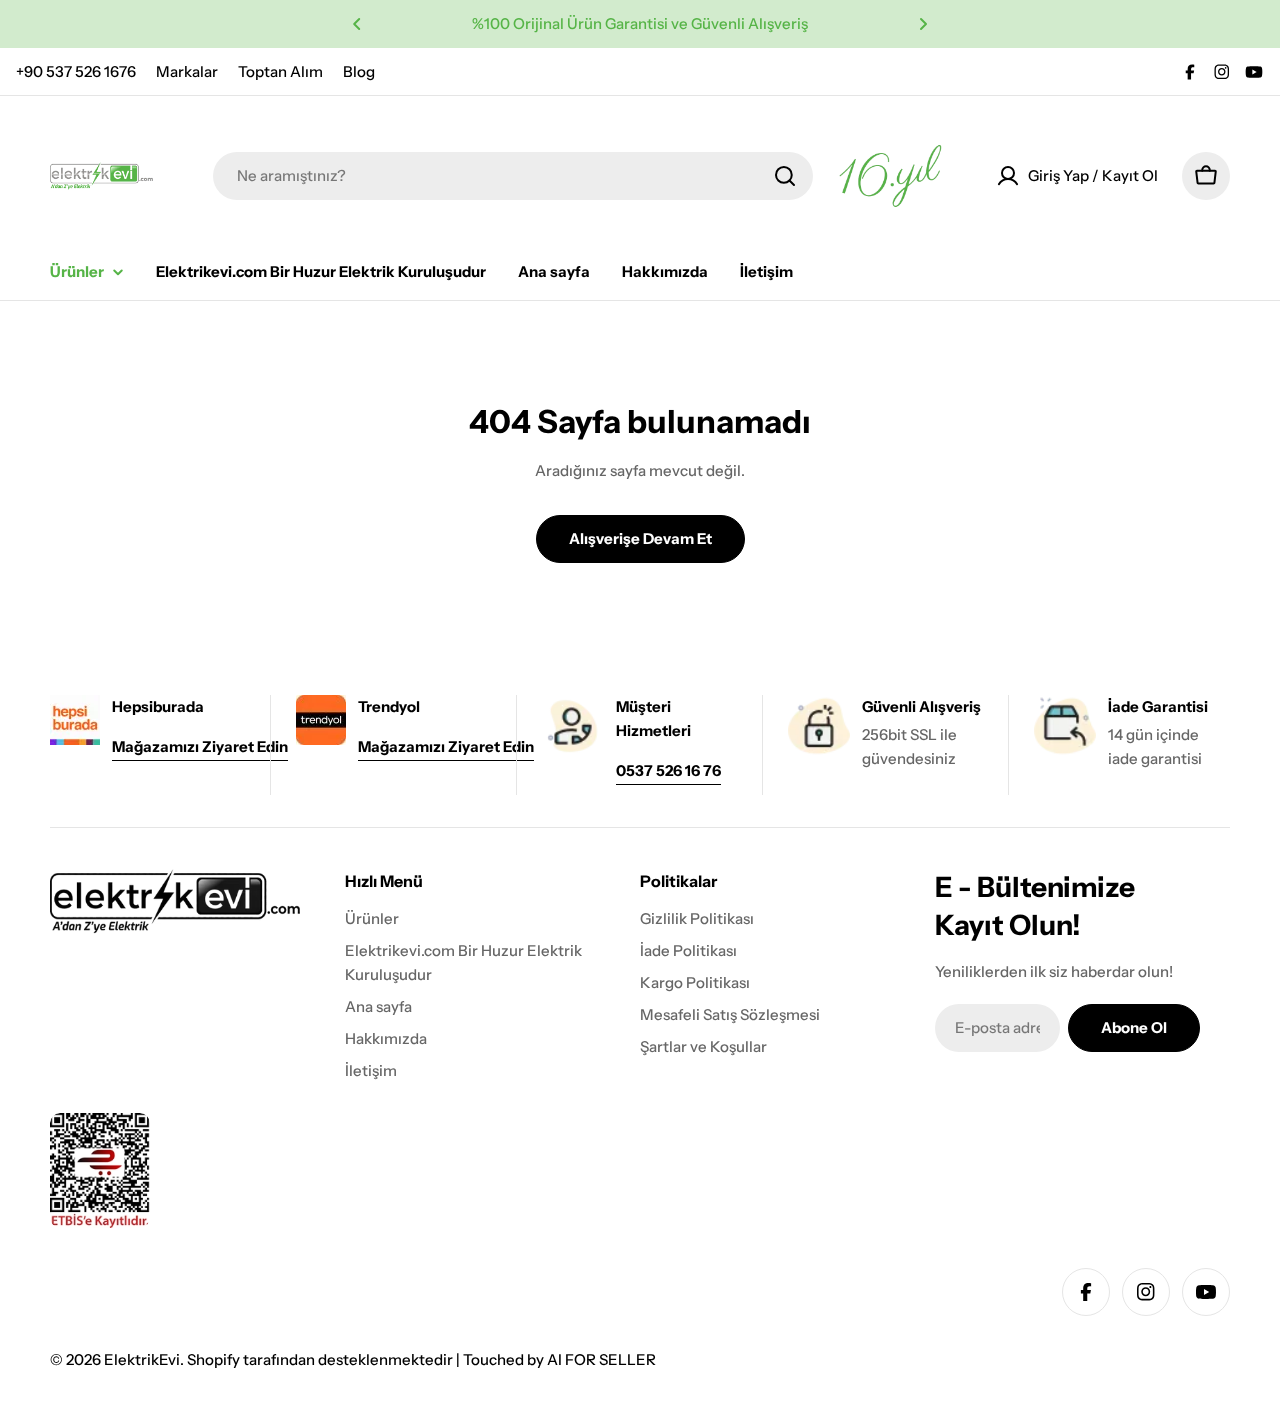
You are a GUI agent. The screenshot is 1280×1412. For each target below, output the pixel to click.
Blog (359, 71)
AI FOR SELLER (601, 1359)
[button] (357, 24)
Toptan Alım (280, 71)
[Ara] (785, 176)
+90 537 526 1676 (76, 71)
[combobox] (513, 176)
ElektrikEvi (142, 1359)
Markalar (187, 71)
